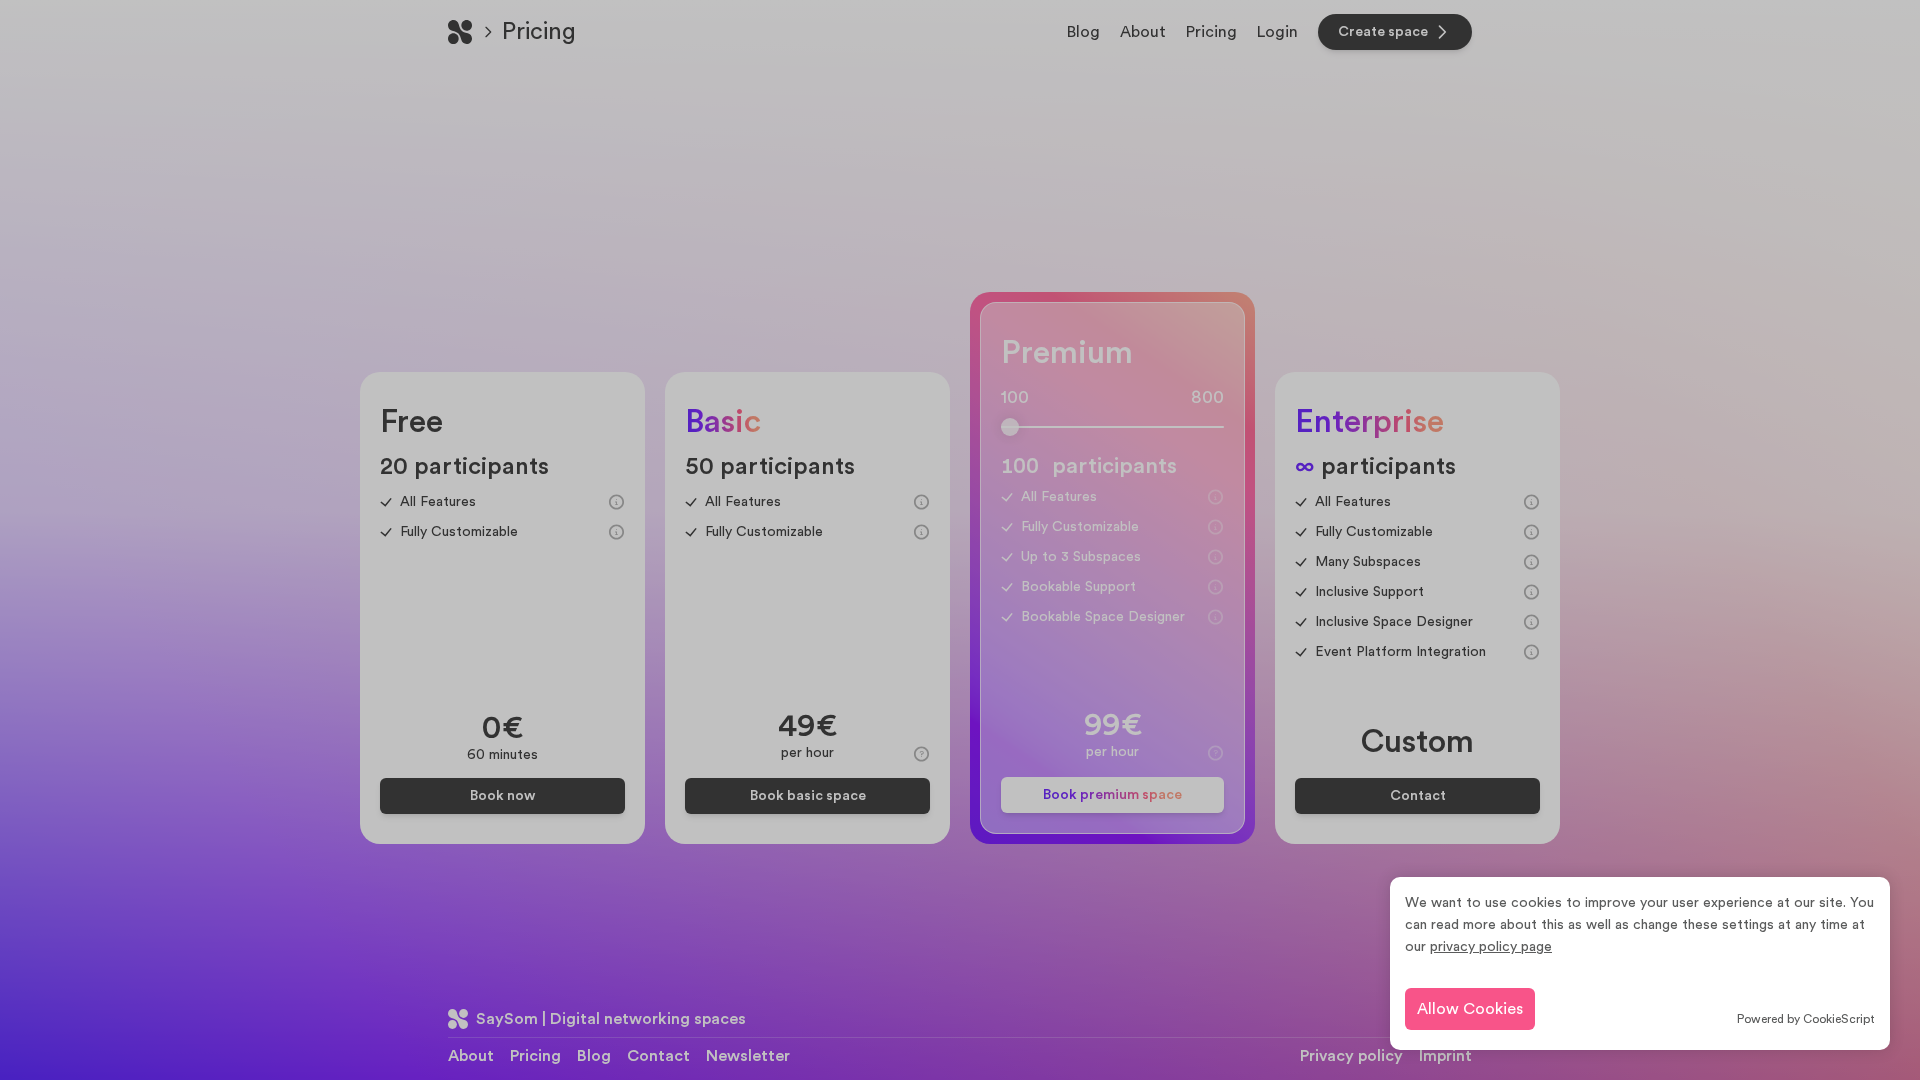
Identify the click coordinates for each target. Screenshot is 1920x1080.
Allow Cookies (1470, 1009)
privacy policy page (1491, 947)
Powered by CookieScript (1806, 1019)
